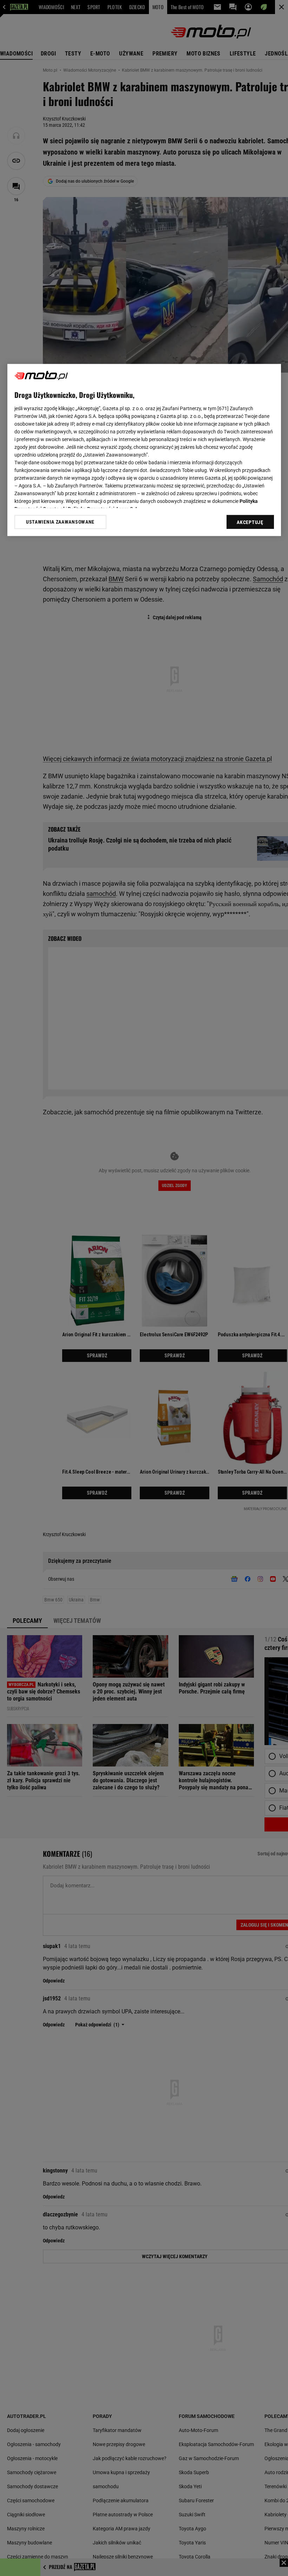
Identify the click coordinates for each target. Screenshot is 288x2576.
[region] (144, 450)
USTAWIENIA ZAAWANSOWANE (60, 522)
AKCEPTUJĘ (250, 523)
